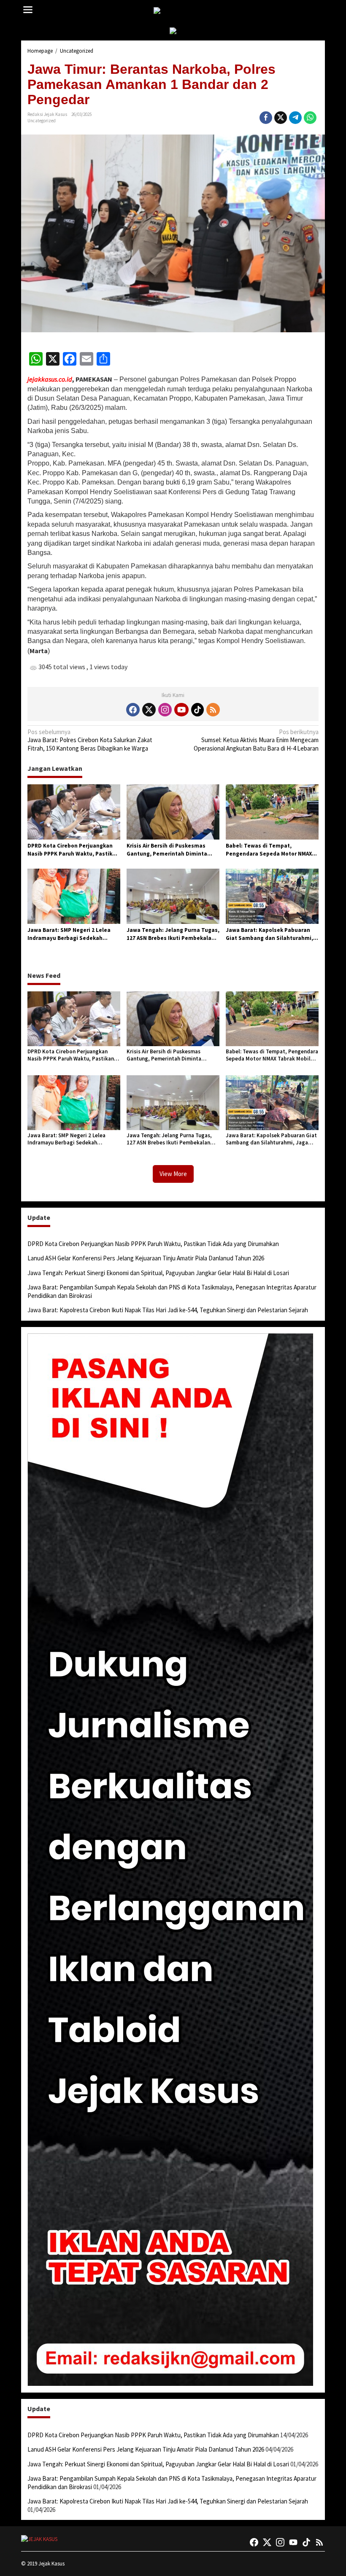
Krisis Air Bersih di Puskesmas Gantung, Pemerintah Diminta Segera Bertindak (167, 850)
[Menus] (28, 10)
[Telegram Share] (295, 118)
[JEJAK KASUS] (175, 11)
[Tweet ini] (281, 118)
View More (173, 1174)
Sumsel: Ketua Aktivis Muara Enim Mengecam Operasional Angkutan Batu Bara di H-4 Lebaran (256, 740)
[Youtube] (181, 710)
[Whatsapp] (310, 118)
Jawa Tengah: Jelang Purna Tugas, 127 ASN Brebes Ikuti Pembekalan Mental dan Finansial (173, 934)
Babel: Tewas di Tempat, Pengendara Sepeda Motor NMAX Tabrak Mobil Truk (269, 850)
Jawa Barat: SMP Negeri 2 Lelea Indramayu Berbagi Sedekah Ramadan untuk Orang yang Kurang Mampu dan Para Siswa (69, 934)
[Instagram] (165, 710)
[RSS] (213, 710)
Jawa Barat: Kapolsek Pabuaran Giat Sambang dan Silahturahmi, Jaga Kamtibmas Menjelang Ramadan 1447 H (269, 934)
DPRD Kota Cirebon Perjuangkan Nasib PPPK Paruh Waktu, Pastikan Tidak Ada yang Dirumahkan (73, 850)
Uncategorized (42, 121)
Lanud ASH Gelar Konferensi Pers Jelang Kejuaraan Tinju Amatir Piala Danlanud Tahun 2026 (146, 1258)
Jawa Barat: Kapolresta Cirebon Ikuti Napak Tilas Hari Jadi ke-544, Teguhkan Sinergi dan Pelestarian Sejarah (168, 1310)
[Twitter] (149, 710)
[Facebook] (133, 710)
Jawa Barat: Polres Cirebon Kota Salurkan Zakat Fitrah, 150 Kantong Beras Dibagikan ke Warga (90, 740)
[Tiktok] (197, 710)
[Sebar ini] (266, 118)
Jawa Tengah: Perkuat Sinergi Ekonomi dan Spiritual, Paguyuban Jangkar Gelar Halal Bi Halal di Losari (158, 1273)
